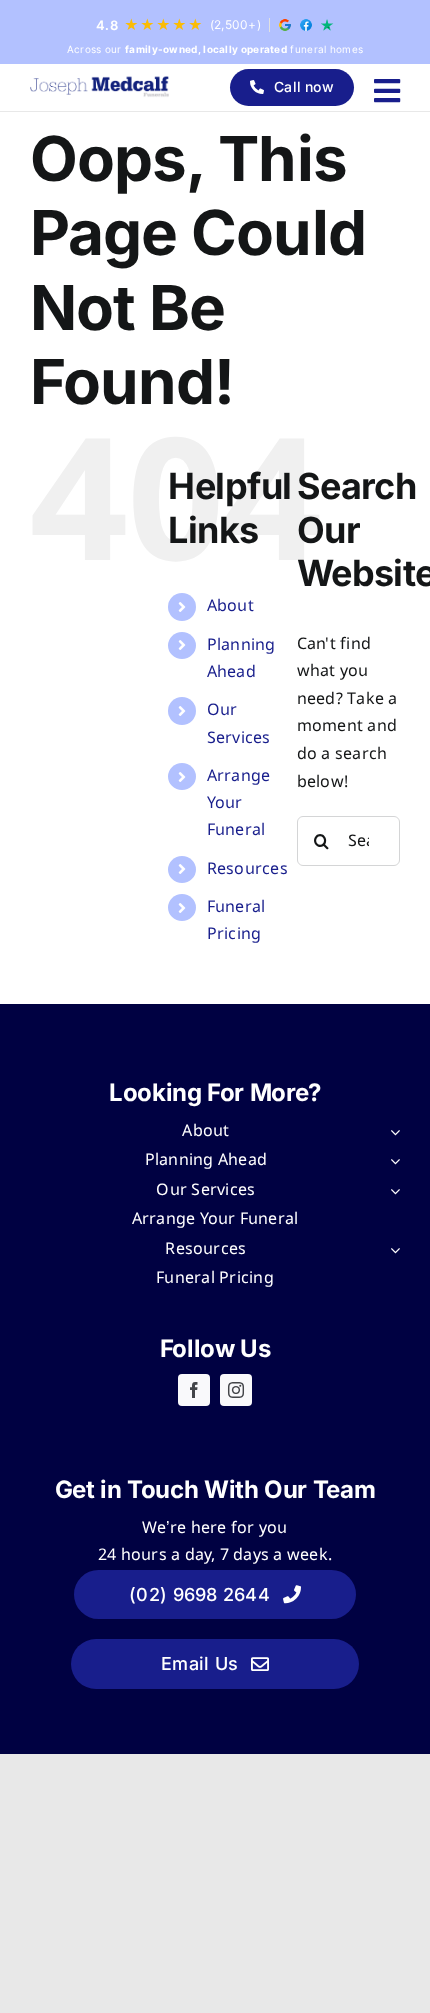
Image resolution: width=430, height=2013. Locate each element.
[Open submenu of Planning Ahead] (391, 1161)
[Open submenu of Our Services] (391, 1191)
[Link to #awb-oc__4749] (387, 91)
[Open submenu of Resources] (391, 1250)
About (230, 606)
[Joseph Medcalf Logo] (99, 86)
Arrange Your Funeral (239, 803)
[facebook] (194, 1390)
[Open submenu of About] (391, 1132)
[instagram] (236, 1390)
